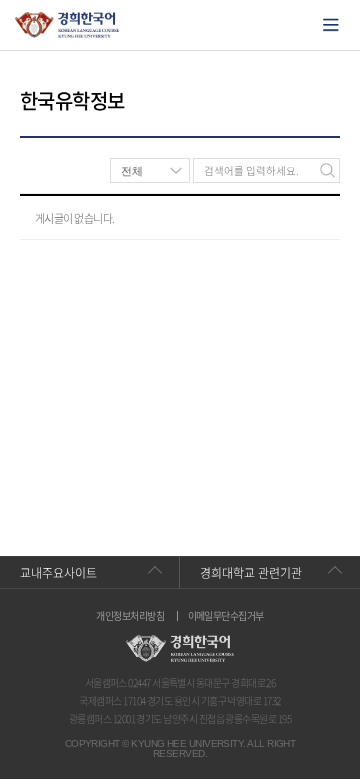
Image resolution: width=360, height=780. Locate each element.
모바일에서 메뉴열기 (331, 25)
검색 (327, 170)
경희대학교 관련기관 (251, 573)
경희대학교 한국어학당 (67, 25)
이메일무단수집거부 (226, 616)
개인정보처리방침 (130, 616)
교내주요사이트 (58, 573)
